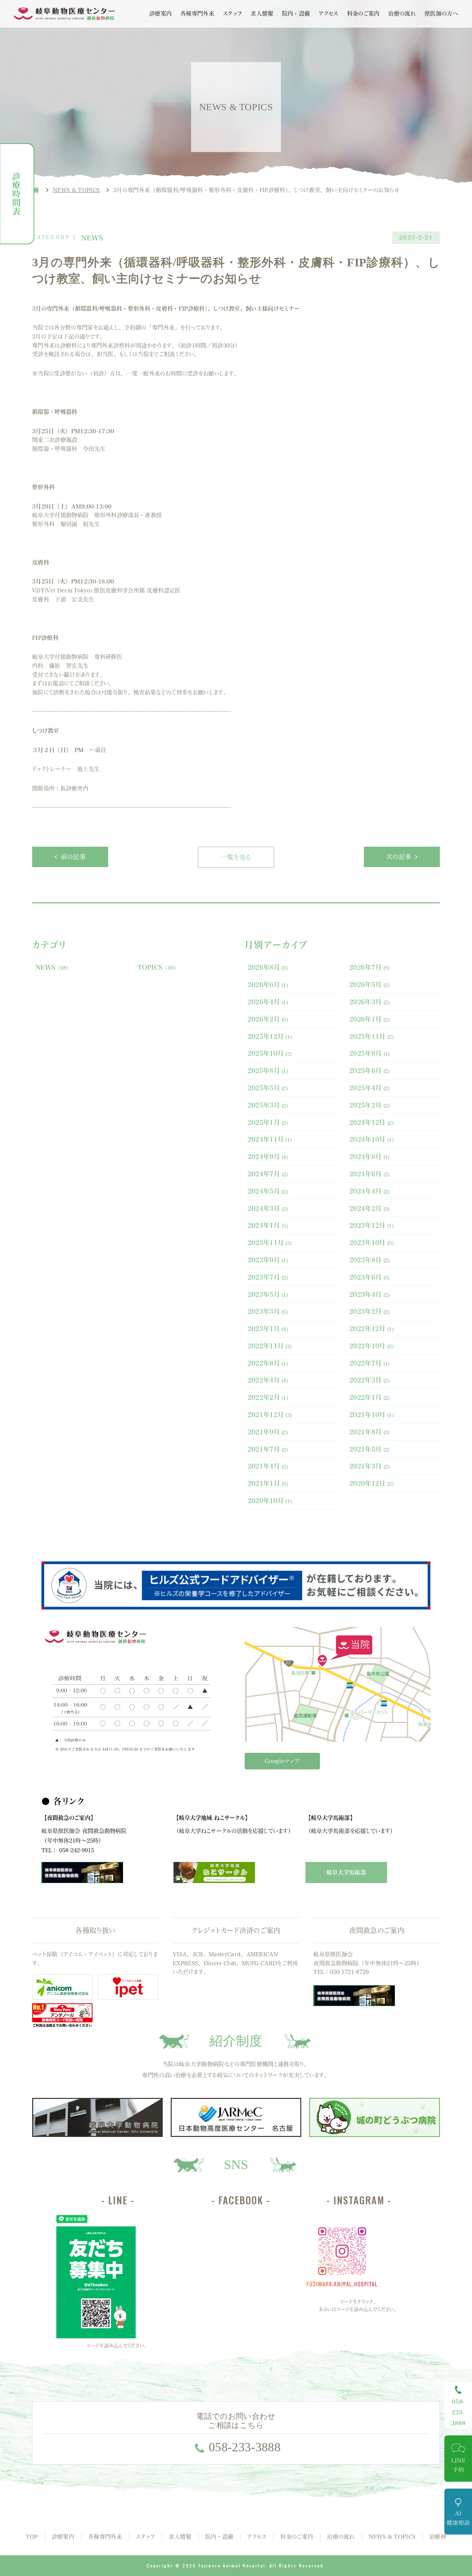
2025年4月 (370, 1088)
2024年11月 (270, 1139)
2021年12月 (270, 1415)
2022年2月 (268, 1397)
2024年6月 (370, 1174)
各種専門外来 (197, 13)
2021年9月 (268, 1432)
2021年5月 (370, 1449)
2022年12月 (371, 1329)
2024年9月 (268, 1157)
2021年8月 (370, 1432)
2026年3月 (370, 1002)
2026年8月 (268, 967)
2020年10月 (270, 1501)
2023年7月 (268, 1277)
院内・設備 (296, 13)
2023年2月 (370, 1311)
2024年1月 (268, 1225)
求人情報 (262, 13)
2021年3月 (370, 1466)
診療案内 (161, 13)
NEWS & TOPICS (392, 2537)
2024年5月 (268, 1191)
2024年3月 (268, 1208)
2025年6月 (370, 1071)
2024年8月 (370, 1157)
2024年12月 (371, 1122)
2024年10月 (371, 1139)
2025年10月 (270, 1053)
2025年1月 (268, 1122)
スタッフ (232, 13)
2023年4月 (370, 1294)
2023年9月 (268, 1260)
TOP (32, 2537)
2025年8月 (268, 1071)
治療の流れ (402, 13)
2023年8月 (370, 1260)
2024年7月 (268, 1174)
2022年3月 (370, 1380)
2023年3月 (268, 1311)
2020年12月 (371, 1483)
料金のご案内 (363, 13)
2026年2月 (268, 1019)
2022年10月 (371, 1346)
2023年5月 (268, 1294)
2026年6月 (268, 985)
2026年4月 (268, 1002)
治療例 (438, 2537)
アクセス (328, 13)
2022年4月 (268, 1380)
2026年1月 (370, 1019)
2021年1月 (268, 1483)
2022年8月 (268, 1363)
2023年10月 (371, 1243)
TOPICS (158, 967)
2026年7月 (370, 967)
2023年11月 (270, 1243)
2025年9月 (370, 1053)
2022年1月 (370, 1397)
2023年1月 (268, 1329)
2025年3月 (268, 1105)
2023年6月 (370, 1277)
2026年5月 (370, 985)
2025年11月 (371, 1036)
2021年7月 (268, 1449)
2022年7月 (370, 1363)
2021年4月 (268, 1466)
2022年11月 (270, 1346)
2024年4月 (370, 1191)
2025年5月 (268, 1088)
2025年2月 (370, 1105)
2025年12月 (270, 1036)
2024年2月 (370, 1208)
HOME (36, 190)
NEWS (54, 967)
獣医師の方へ (441, 13)
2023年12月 (371, 1225)
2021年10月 (371, 1415)
